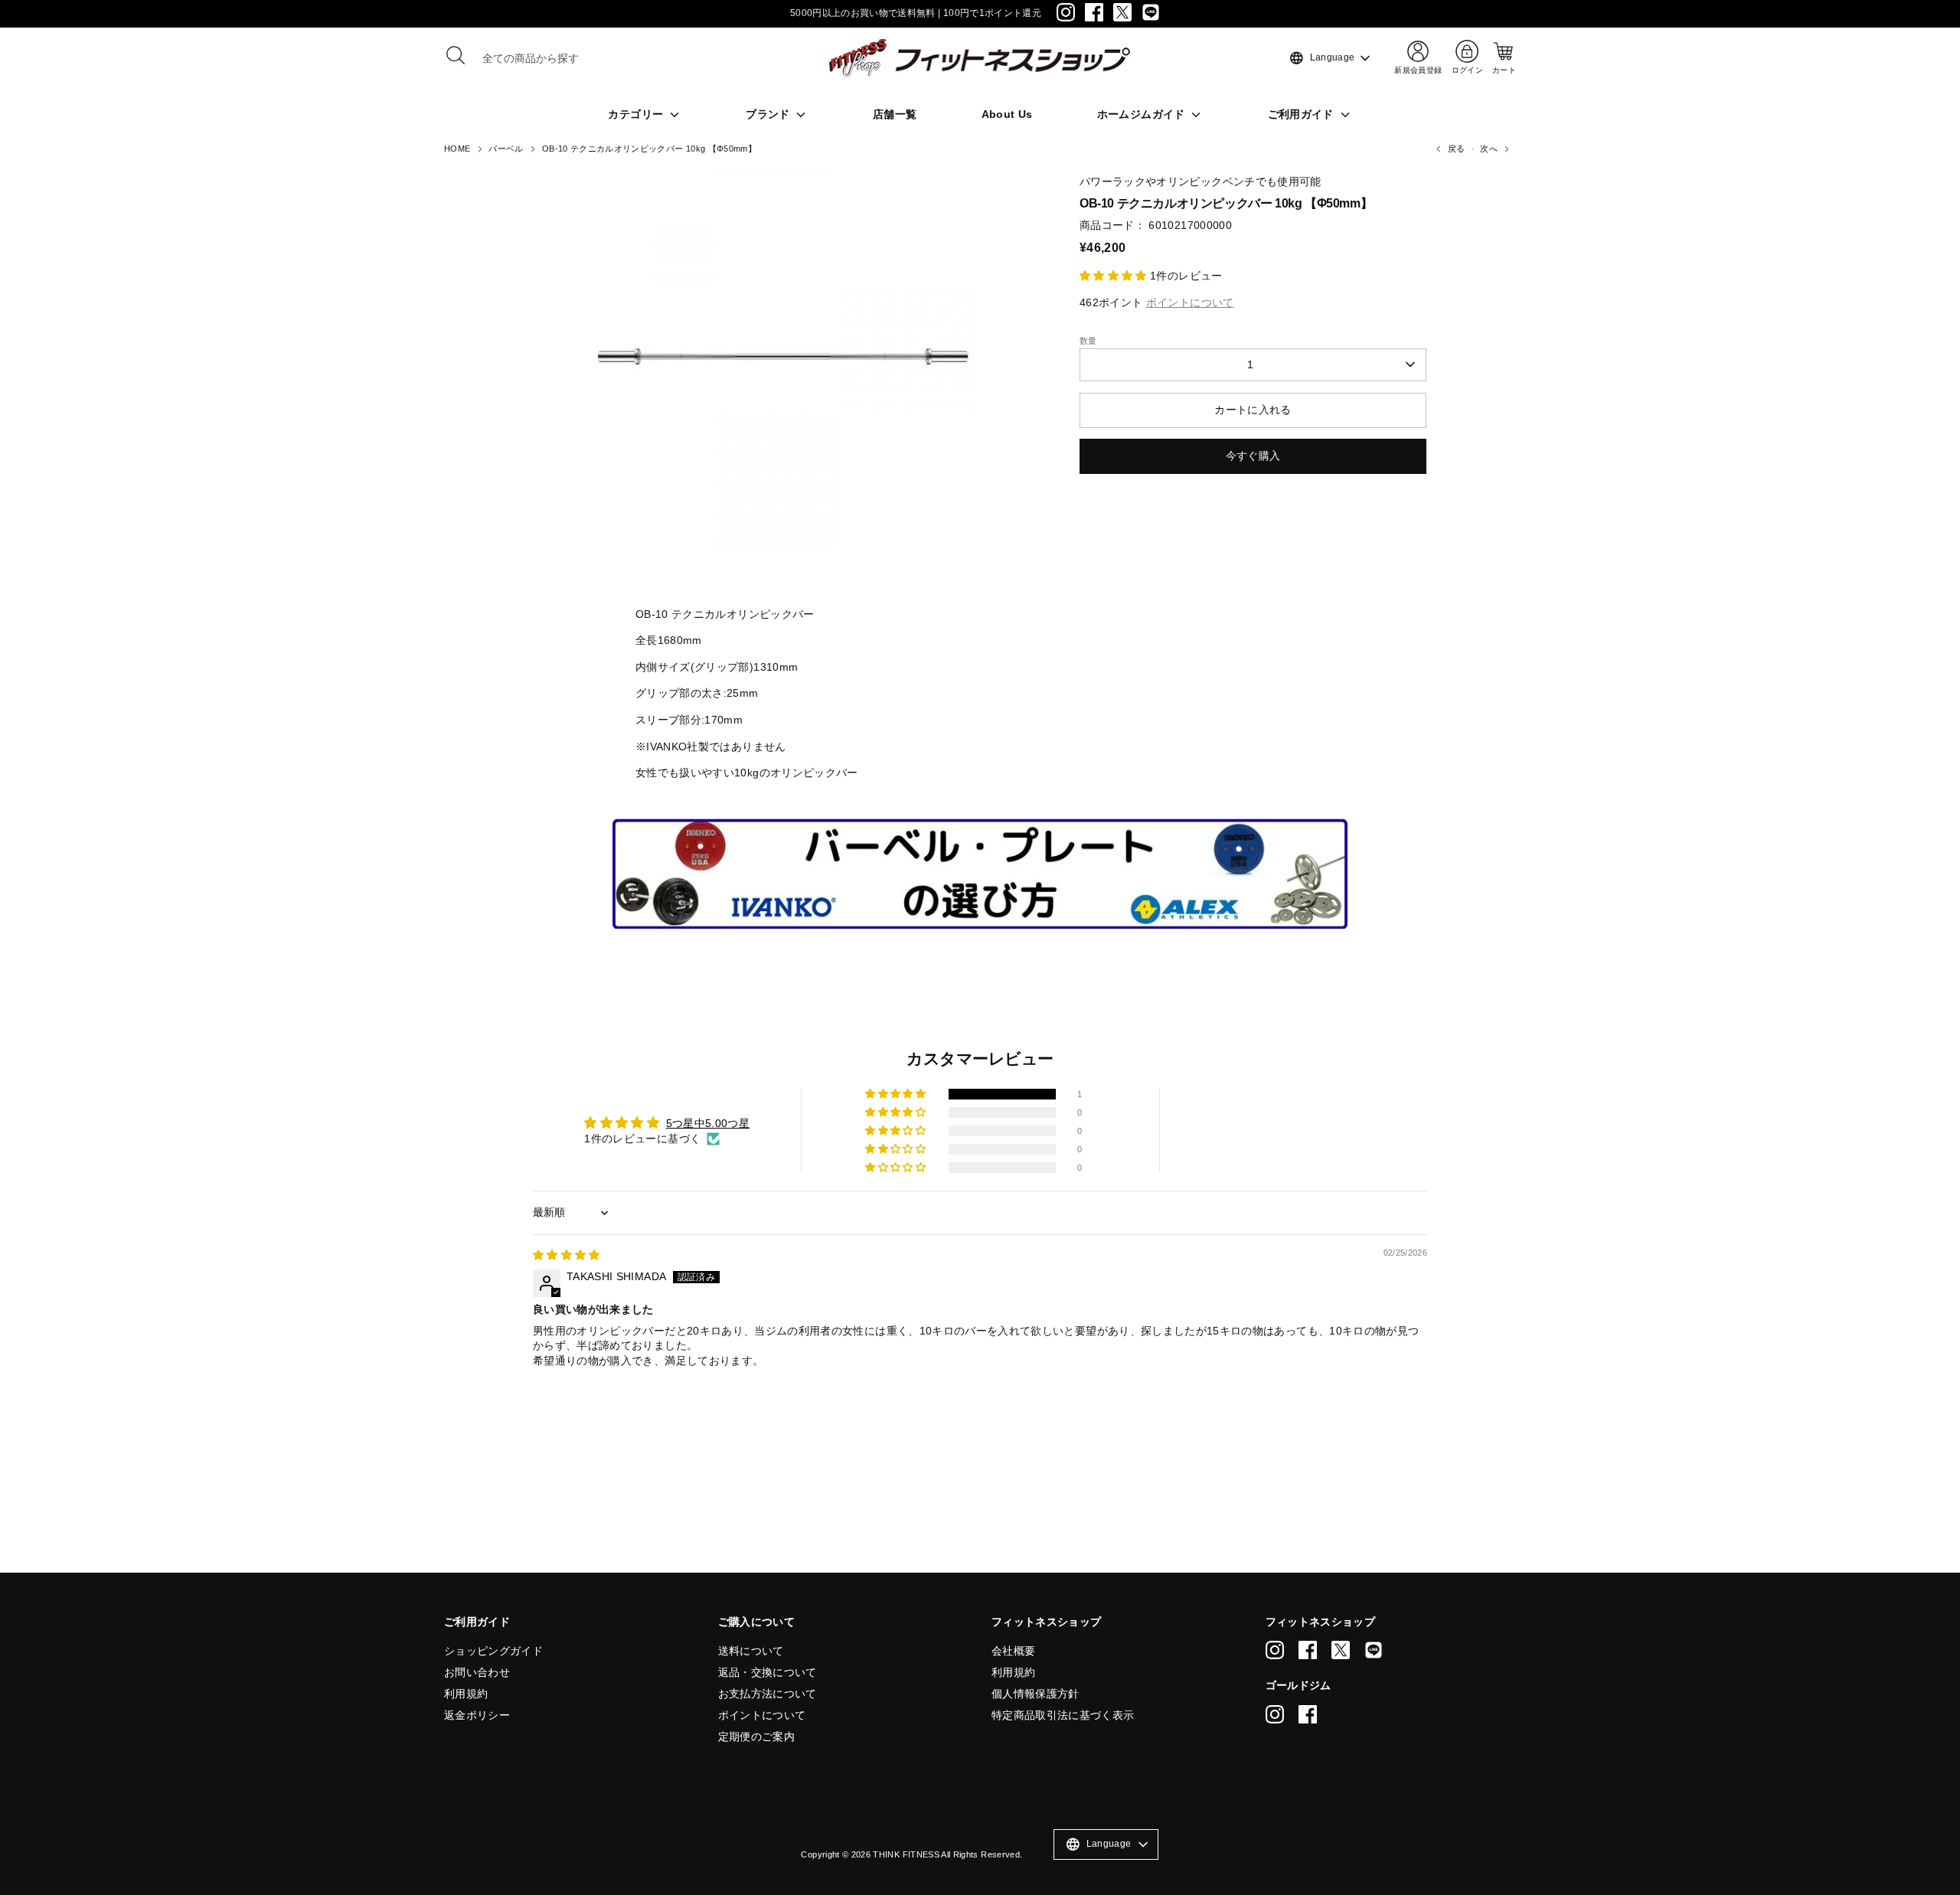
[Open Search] (456, 55)
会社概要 (1013, 1651)
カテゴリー (637, 114)
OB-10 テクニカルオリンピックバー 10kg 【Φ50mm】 (649, 149)
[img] (567, 1255)
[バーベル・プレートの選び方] (980, 925)
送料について (751, 1651)
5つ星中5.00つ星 (708, 1123)
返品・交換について (768, 1672)
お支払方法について (768, 1694)
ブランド (769, 114)
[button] (1115, 276)
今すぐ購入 (1253, 456)
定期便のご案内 (756, 1737)
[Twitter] (1122, 12)
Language (1321, 58)
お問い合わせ (477, 1672)
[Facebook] (1094, 12)
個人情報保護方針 (1036, 1694)
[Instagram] (1066, 12)
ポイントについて (762, 1715)
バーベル (506, 149)
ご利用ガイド (1302, 114)
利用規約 (466, 1694)
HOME (457, 149)
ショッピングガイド (493, 1651)
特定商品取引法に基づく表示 (1063, 1715)
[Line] (1151, 12)
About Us (1007, 114)
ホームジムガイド (1143, 114)
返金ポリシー (477, 1715)
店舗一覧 (895, 114)
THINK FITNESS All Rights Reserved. (947, 1854)
